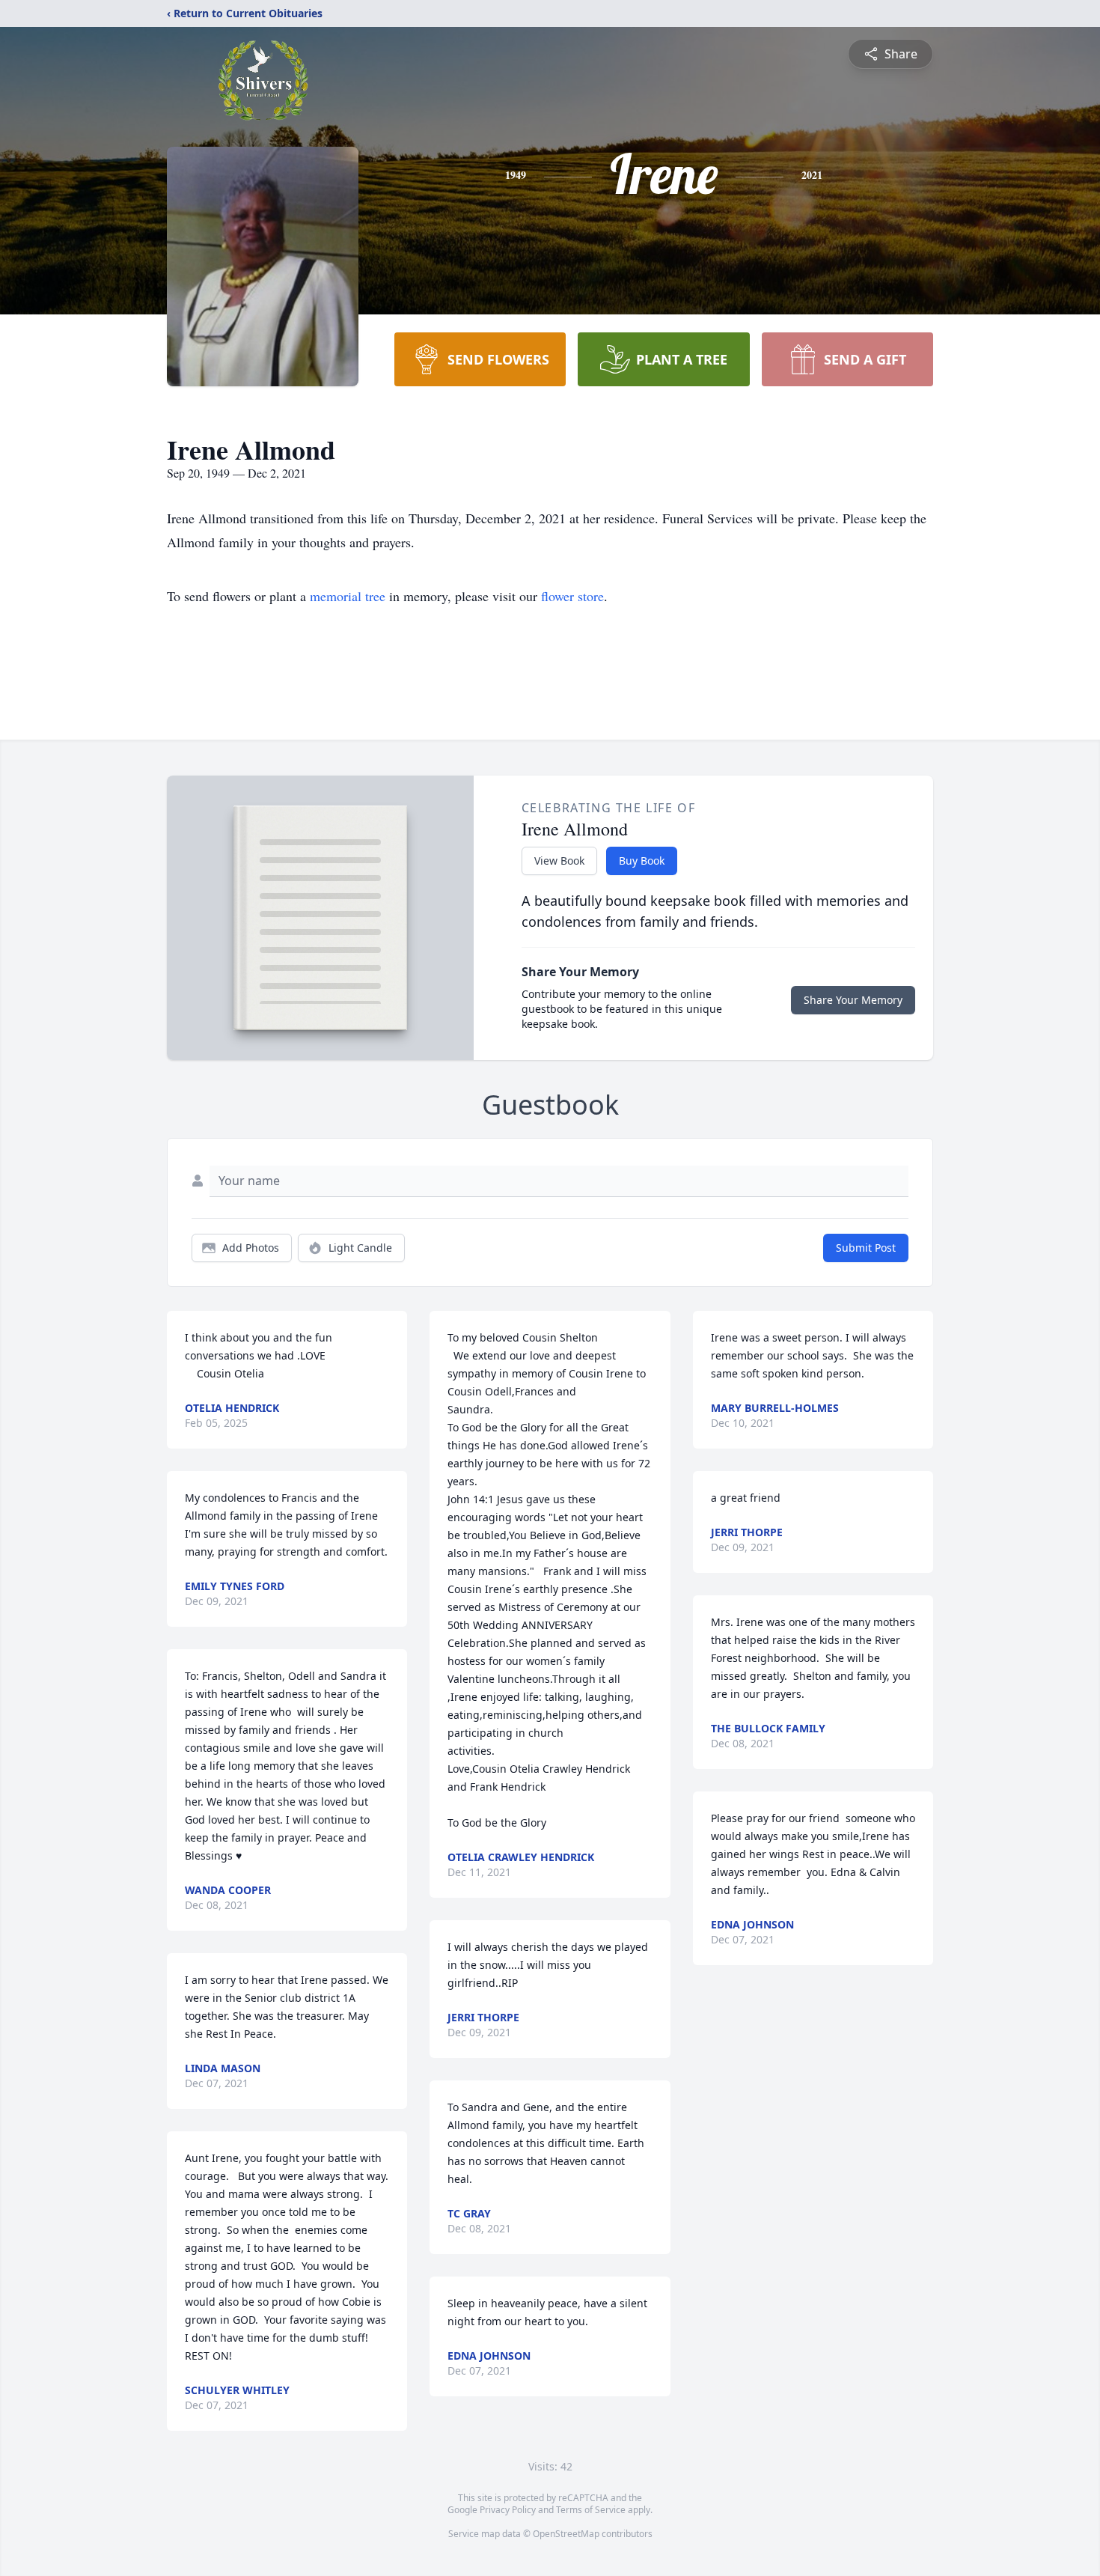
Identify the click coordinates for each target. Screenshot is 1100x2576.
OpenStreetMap (566, 2534)
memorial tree (348, 596)
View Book (559, 861)
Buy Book (642, 861)
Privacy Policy (508, 2510)
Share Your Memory (853, 1000)
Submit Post (866, 1248)
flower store (572, 596)
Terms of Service (591, 2510)
